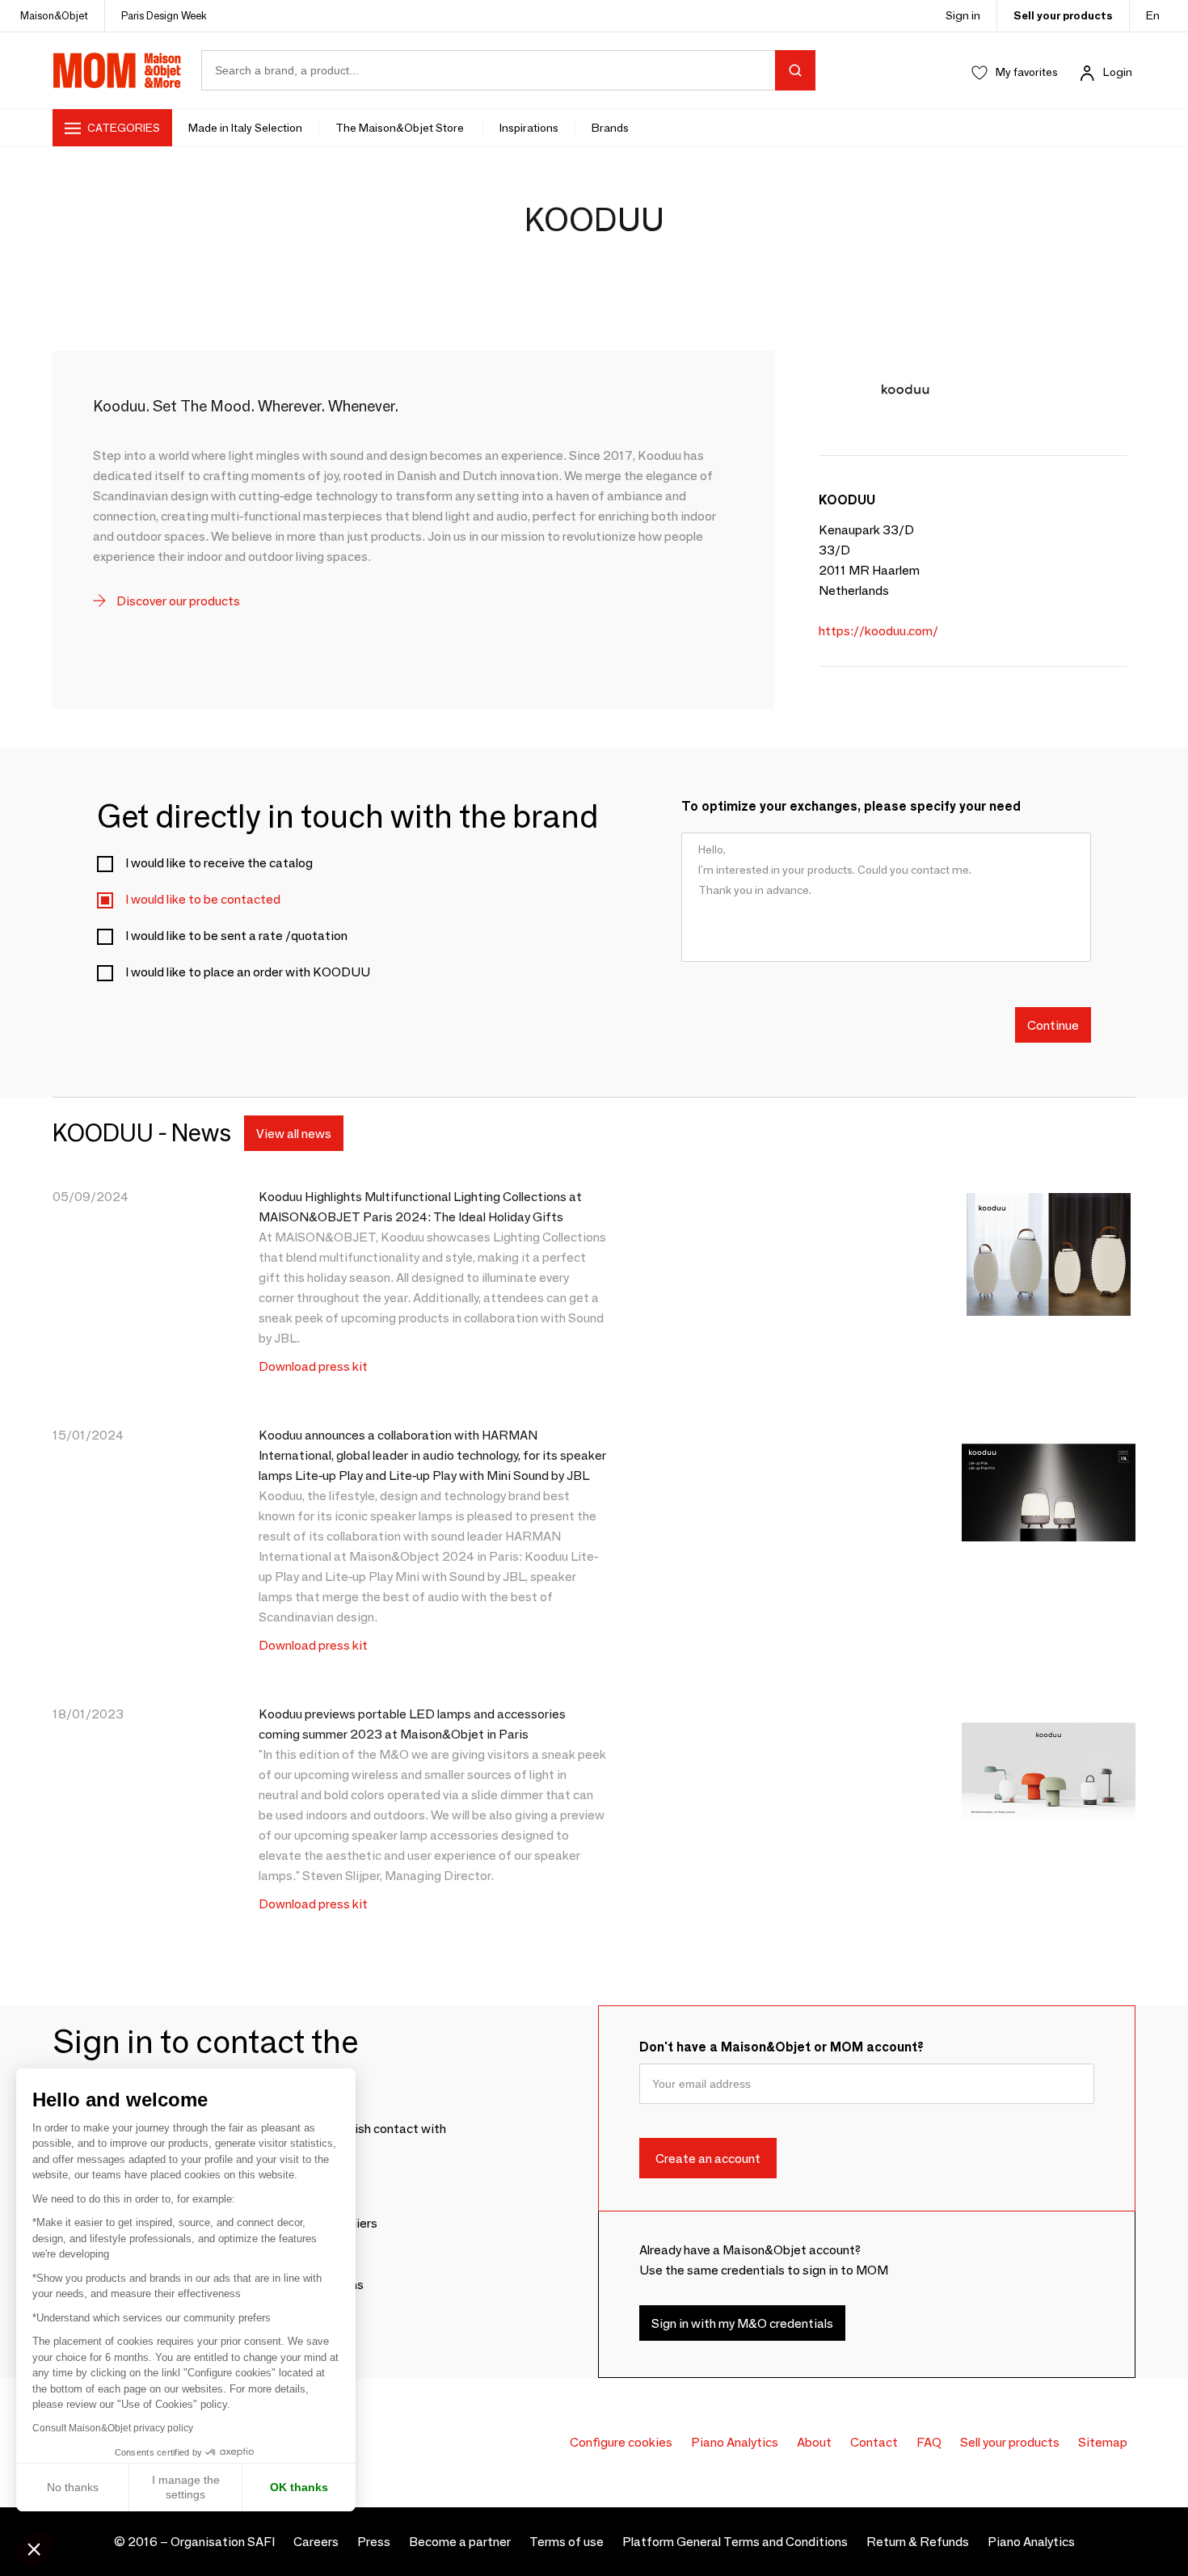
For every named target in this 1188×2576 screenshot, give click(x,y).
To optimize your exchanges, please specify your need (851, 806)
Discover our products (177, 601)
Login (1118, 72)
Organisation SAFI (223, 2542)
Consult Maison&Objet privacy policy (113, 2428)
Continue (1053, 1024)
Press (374, 2542)
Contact (874, 2442)
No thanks (73, 2487)
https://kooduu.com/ (878, 631)
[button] (34, 2549)
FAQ (929, 2442)
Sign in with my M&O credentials (742, 2323)
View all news (294, 1134)
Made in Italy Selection (245, 128)
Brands (610, 128)
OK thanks (299, 2487)
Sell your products (1063, 15)
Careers (316, 2542)
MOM (117, 70)
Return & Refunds (918, 2542)
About (814, 2442)
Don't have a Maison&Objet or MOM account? (781, 2047)
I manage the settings (186, 2487)
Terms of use (567, 2542)
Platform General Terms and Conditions (735, 2542)
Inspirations (529, 128)
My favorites (1027, 72)
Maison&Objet (54, 15)
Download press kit (313, 1366)
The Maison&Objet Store (401, 128)
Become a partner (460, 2542)
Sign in (963, 15)
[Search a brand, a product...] (795, 70)
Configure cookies (621, 2442)
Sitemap (1103, 2442)
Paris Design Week (164, 15)
